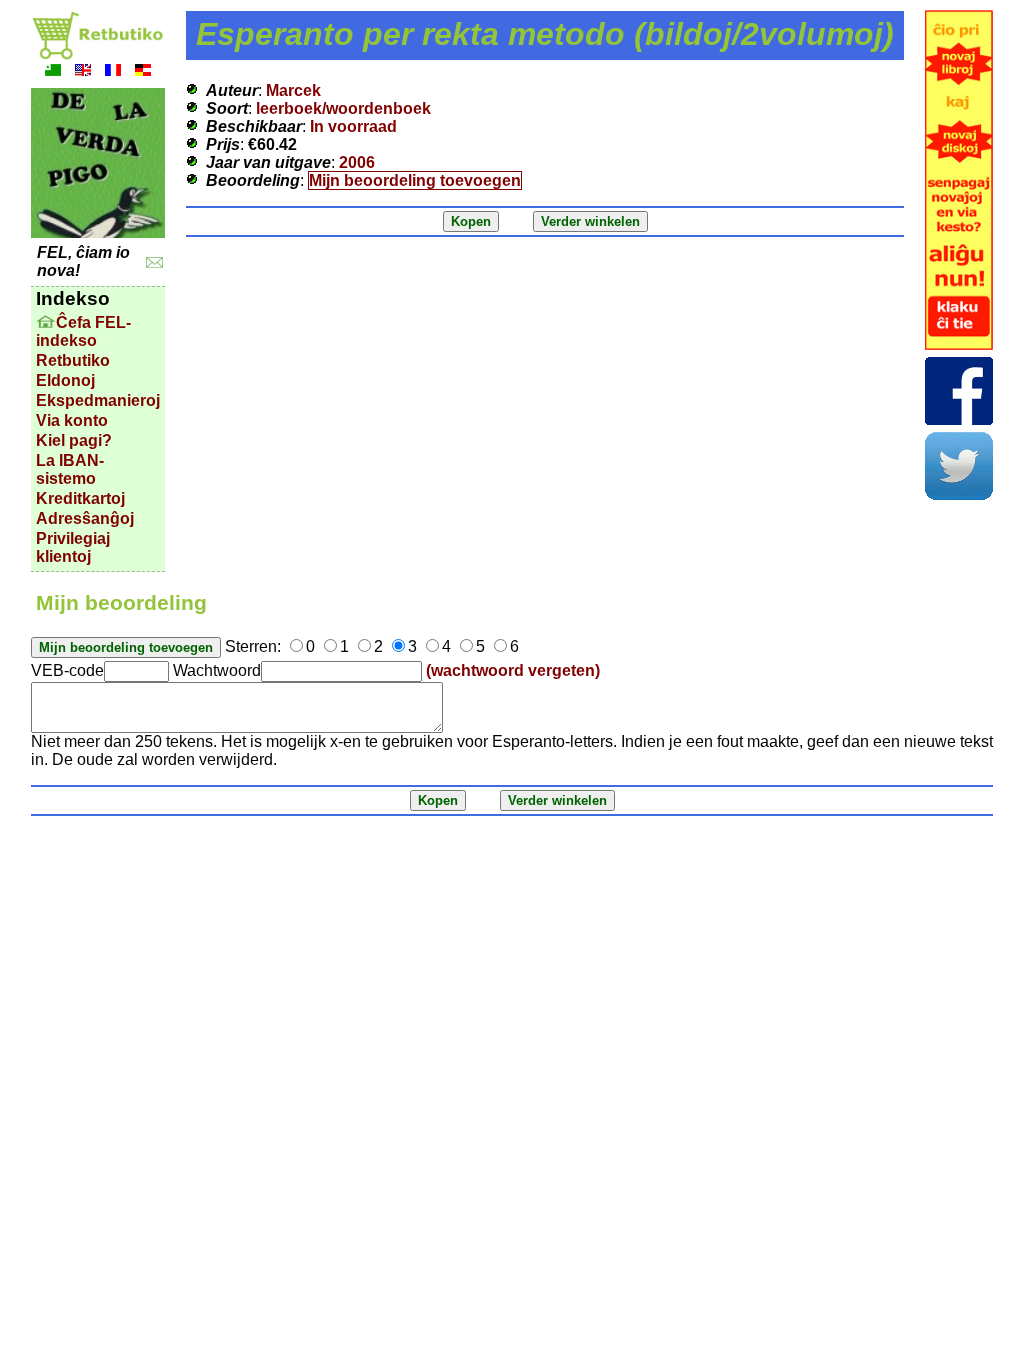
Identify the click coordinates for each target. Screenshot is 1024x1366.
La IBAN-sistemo (70, 469)
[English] (83, 72)
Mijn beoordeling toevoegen (415, 180)
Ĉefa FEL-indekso (83, 331)
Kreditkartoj (80, 498)
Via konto (72, 420)
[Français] (113, 72)
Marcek (293, 90)
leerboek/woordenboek (343, 108)
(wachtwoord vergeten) (513, 670)
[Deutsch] (143, 72)
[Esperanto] (53, 72)
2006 (357, 162)
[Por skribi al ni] (154, 262)
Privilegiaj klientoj (73, 547)
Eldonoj (65, 380)
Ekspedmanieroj (98, 400)
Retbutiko (73, 360)
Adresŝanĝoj (85, 518)
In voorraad (353, 126)
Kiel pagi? (74, 440)
